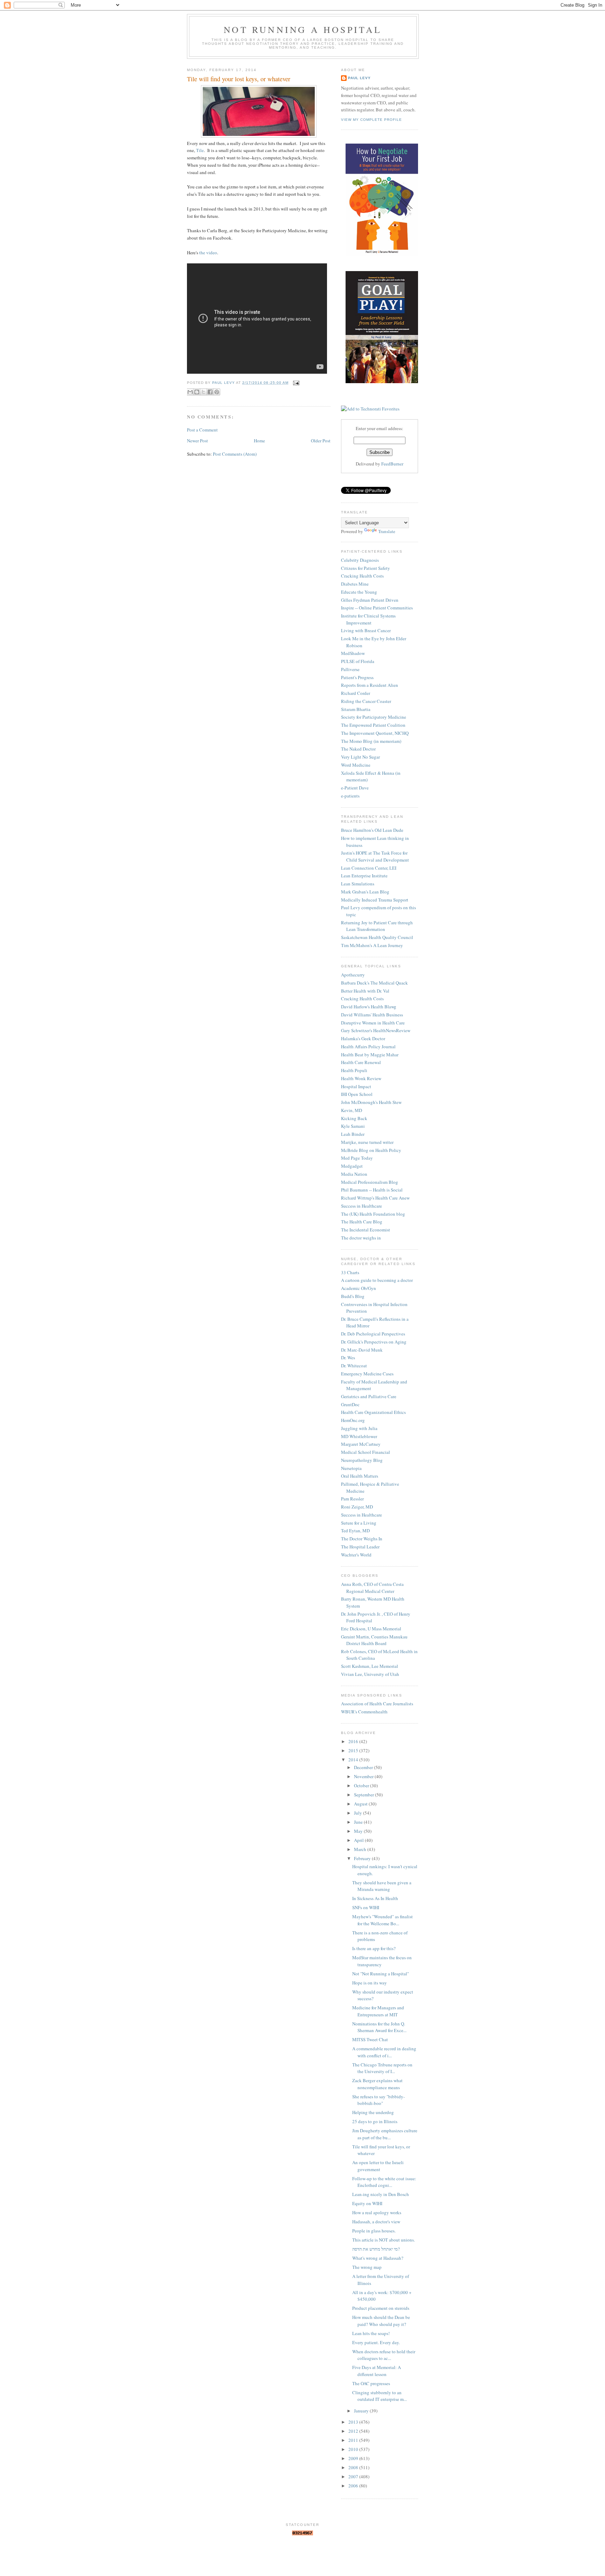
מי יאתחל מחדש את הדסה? (376, 2249)
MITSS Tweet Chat (370, 2039)
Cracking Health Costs (362, 576)
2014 (354, 1760)
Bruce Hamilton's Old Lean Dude (372, 830)
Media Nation (354, 1174)
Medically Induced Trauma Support (375, 900)
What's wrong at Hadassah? (378, 2258)
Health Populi (354, 1070)
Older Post (321, 441)
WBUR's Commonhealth (364, 1712)
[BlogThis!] (197, 392)
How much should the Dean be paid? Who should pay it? (381, 2321)
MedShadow (353, 653)
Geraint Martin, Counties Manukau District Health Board (374, 1640)
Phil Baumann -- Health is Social (372, 1190)
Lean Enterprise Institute (364, 876)
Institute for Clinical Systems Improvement (368, 619)
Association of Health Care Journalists (377, 1704)
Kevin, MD (352, 1110)
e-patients (350, 796)
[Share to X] (203, 392)
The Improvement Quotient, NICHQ (375, 733)
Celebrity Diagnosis (360, 560)
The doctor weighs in (361, 1238)
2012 (354, 2431)
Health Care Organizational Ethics (373, 1412)
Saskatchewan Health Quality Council (377, 937)
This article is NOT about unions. (384, 2240)
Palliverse (350, 669)
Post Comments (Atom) (235, 454)
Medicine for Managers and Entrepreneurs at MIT (378, 2011)
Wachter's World (356, 1555)
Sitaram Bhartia (356, 709)
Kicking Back (354, 1118)
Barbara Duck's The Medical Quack (374, 983)
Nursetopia (351, 1468)
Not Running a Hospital (303, 29)
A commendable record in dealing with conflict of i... (384, 2052)
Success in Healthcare (361, 1206)
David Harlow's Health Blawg (369, 1007)
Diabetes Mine (355, 584)
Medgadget (352, 1166)
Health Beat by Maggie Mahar (370, 1055)
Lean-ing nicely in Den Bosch (381, 2194)
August (361, 1804)
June (359, 1822)
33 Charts (350, 1272)
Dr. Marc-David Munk (362, 1350)
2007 (354, 2477)
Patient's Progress (357, 677)
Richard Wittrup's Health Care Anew (375, 1198)
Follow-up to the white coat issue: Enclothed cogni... (384, 2182)
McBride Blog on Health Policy (371, 1150)
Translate (387, 531)
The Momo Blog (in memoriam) (371, 741)
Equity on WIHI (367, 2203)
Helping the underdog (373, 2112)
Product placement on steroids (381, 2308)
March (361, 1849)
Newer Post (197, 441)
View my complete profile (371, 120)
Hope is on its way (370, 1983)
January (362, 2411)
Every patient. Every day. (376, 2342)
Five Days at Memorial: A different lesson (377, 2371)
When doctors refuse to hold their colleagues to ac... (384, 2355)
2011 (354, 2440)
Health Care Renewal (361, 1062)
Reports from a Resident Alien (370, 685)
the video (208, 253)
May (359, 1831)
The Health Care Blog (362, 1222)
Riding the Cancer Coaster (366, 701)
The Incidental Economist (366, 1230)
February (363, 1858)
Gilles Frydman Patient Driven (370, 600)
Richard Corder (356, 693)
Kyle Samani (353, 1126)
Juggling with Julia (359, 1428)
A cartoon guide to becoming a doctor (377, 1280)
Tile (200, 150)
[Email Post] (295, 383)
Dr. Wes (348, 1358)
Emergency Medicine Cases (367, 1374)
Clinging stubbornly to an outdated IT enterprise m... (380, 2396)
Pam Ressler (352, 1499)
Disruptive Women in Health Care (373, 1023)
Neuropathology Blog (362, 1460)
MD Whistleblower (359, 1436)
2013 (354, 2422)
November (364, 1776)
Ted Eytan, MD (355, 1531)
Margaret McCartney (361, 1444)
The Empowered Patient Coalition (373, 725)
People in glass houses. (374, 2231)
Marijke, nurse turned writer (367, 1142)
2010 (354, 2449)
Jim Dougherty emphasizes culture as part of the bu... (385, 2134)
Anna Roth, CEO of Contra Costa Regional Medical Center (372, 1588)
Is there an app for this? (374, 1948)
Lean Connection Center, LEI (369, 868)
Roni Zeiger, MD (357, 1507)
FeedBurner (392, 464)
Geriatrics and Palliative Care (369, 1396)
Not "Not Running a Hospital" (381, 1974)
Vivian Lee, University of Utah (370, 1674)
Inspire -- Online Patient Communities (377, 608)
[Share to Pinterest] (217, 392)
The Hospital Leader (360, 1547)
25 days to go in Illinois (375, 2121)
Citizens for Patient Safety (366, 568)
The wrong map (367, 2267)
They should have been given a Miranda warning (382, 1886)
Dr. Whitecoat (354, 1366)
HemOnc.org (353, 1420)
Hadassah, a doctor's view (376, 2222)
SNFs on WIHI (366, 1907)
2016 (354, 1741)
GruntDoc (350, 1404)
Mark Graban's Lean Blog (365, 892)
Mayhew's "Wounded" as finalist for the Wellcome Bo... (383, 1920)
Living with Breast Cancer (366, 630)
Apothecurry (353, 975)
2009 (354, 2458)
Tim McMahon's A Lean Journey (372, 945)
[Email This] (190, 392)
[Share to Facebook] (210, 392)
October (362, 1786)
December (364, 1767)
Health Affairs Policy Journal (368, 1047)
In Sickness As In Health (375, 1898)
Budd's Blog (353, 1296)
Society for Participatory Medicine (374, 717)
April (359, 1840)
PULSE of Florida (358, 661)
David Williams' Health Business (372, 1015)
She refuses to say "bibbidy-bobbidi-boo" (378, 2100)
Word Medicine (356, 765)
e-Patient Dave (355, 788)
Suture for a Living (359, 1523)
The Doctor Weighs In (362, 1539)
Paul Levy (359, 78)
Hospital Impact (356, 1086)
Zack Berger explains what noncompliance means (377, 2084)
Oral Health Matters (360, 1476)
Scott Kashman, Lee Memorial (370, 1666)
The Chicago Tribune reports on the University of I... (382, 2068)
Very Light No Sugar (360, 757)
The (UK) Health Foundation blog (373, 1214)
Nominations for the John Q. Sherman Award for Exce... (379, 2027)
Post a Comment (202, 430)
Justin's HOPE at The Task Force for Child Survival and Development (375, 856)
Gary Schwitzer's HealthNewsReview (376, 1030)
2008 (354, 2467)
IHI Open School (357, 1094)
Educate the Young (359, 592)
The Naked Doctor (358, 749)
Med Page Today (357, 1158)
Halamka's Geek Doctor (363, 1038)
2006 (354, 2486)
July (359, 1813)
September (364, 1795)
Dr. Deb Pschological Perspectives (373, 1334)
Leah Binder (353, 1134)
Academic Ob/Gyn (359, 1288)
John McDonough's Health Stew (371, 1102)
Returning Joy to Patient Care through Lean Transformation (377, 926)
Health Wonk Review (361, 1078)
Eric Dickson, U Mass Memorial (371, 1629)
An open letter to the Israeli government (378, 2166)
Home (259, 441)
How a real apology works (377, 2212)
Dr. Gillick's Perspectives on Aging (374, 1342)
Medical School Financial (366, 1452)
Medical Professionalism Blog (370, 1182)
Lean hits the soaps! (371, 2333)
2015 (354, 1750)
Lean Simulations (358, 884)
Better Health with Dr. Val (365, 991)
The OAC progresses (371, 2383)
